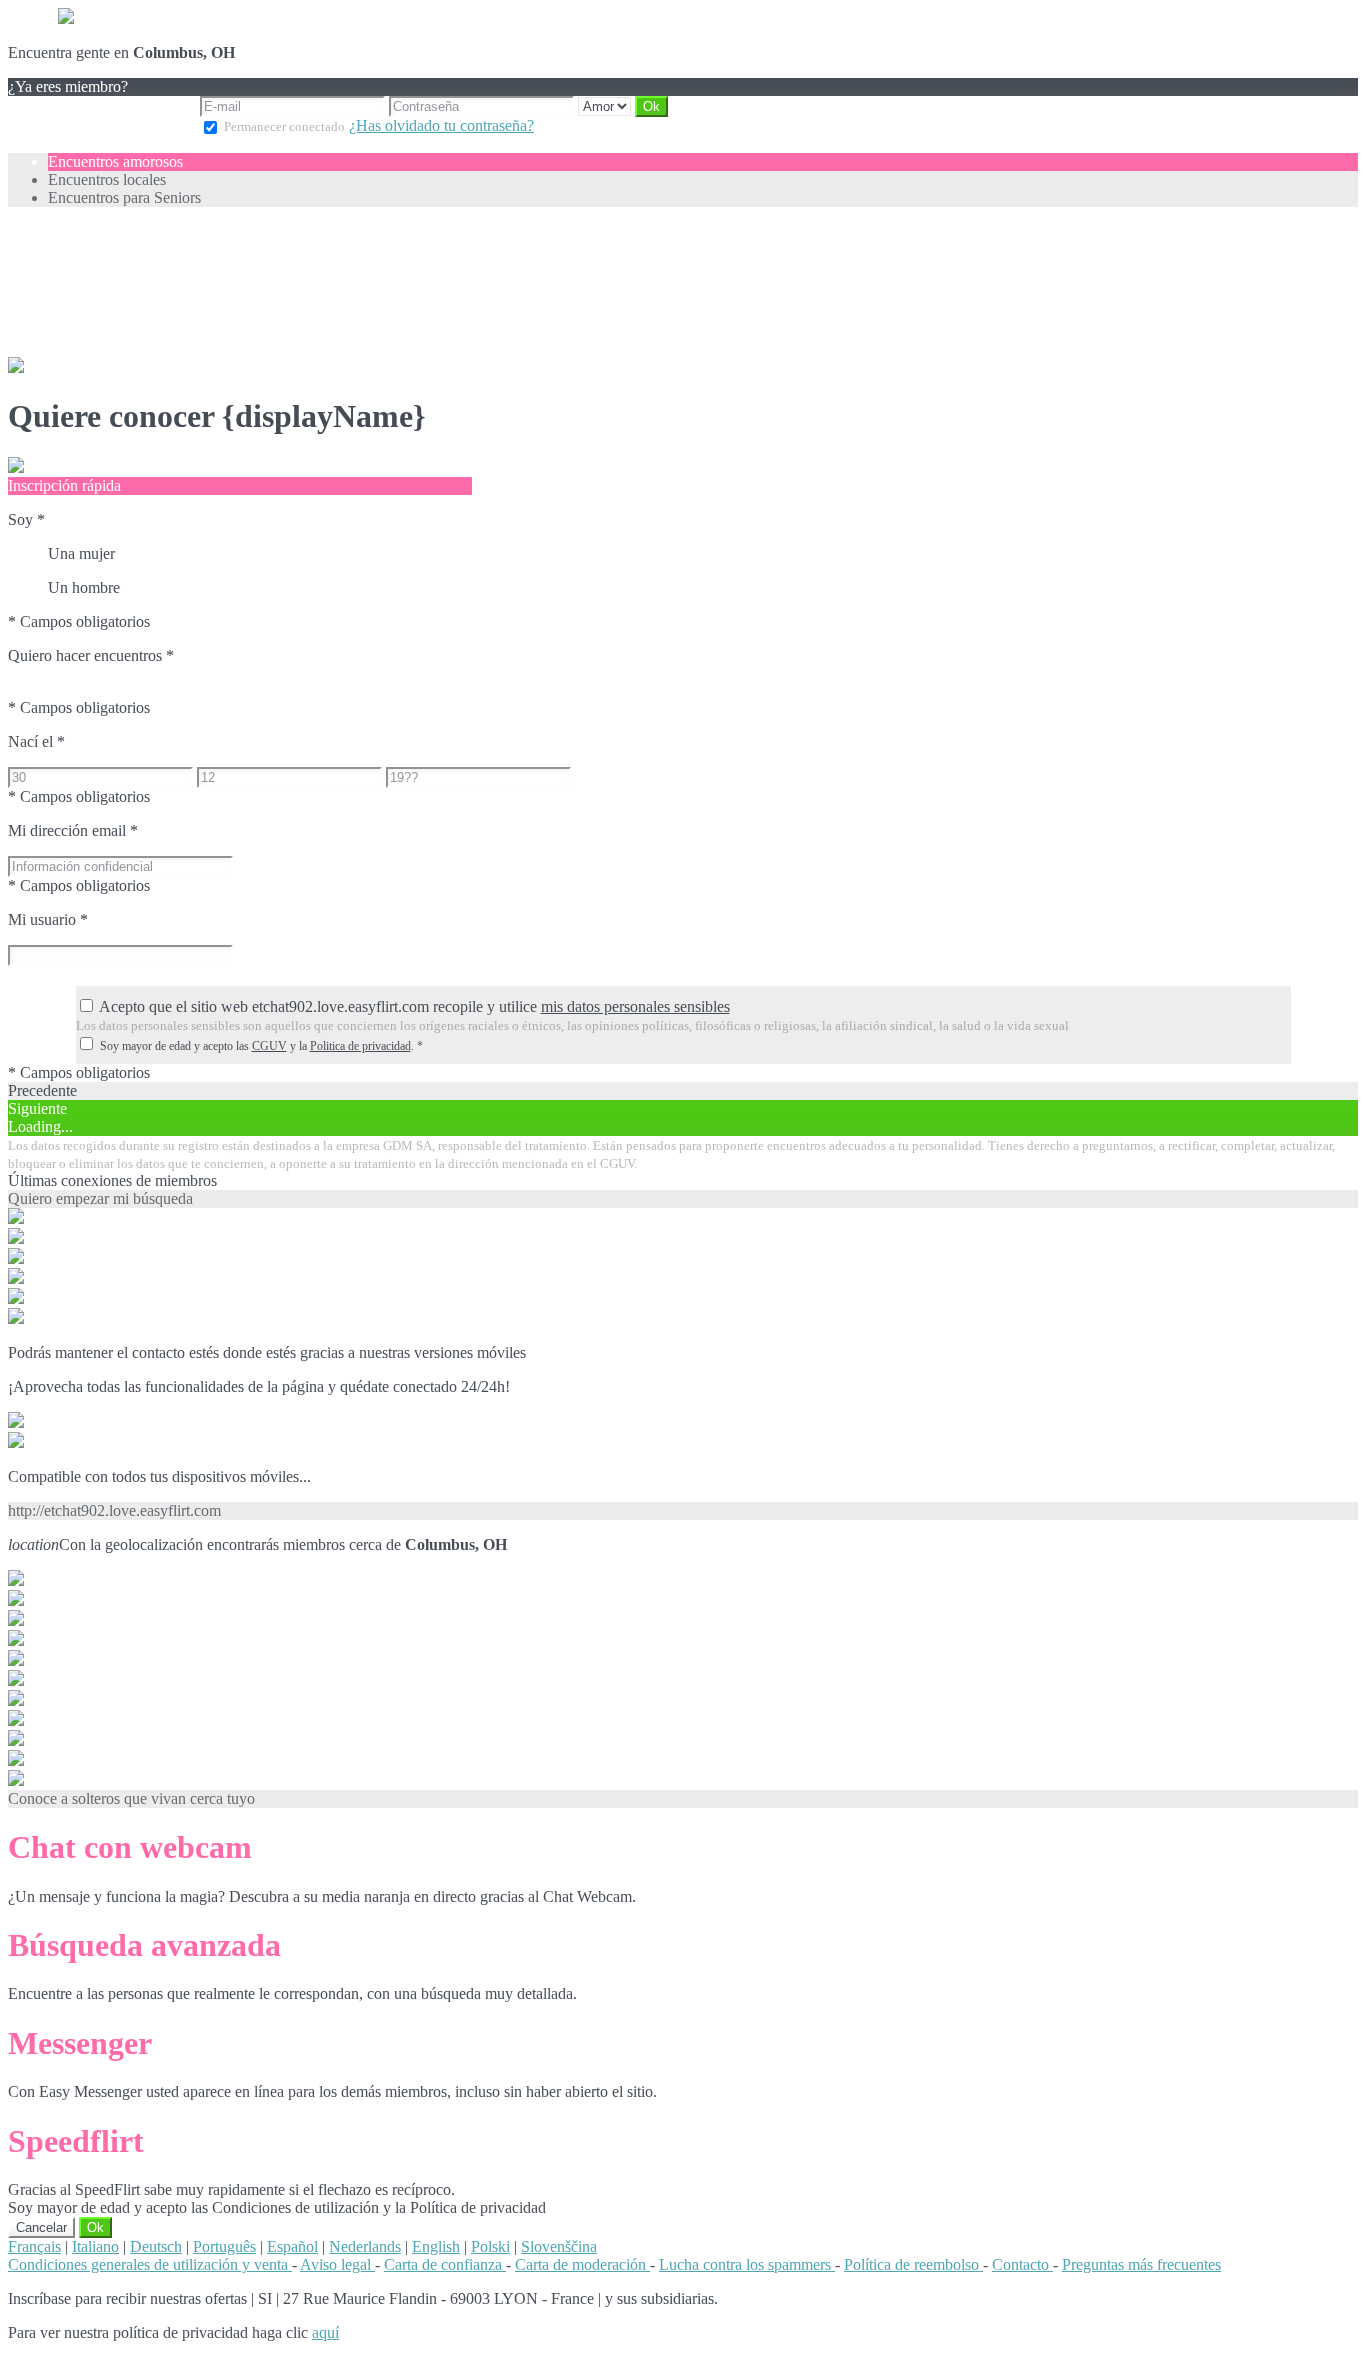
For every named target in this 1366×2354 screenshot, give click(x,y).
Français (34, 2246)
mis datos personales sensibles (635, 1006)
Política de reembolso (913, 2264)
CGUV (269, 1046)
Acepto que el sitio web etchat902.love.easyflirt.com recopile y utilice (414, 1006)
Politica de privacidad (360, 1046)
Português (224, 2246)
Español (292, 2246)
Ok (95, 2227)
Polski (490, 2246)
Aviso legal (337, 2264)
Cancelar (41, 2227)
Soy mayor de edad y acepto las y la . (261, 1046)
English (436, 2246)
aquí (325, 2332)
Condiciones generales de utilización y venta (150, 2264)
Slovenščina (559, 2246)
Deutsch (156, 2246)
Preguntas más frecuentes (1141, 2264)
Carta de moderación (582, 2264)
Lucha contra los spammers (747, 2264)
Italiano (95, 2246)
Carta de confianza (445, 2264)
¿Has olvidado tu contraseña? (441, 125)
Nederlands (365, 2246)
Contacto (1022, 2264)
